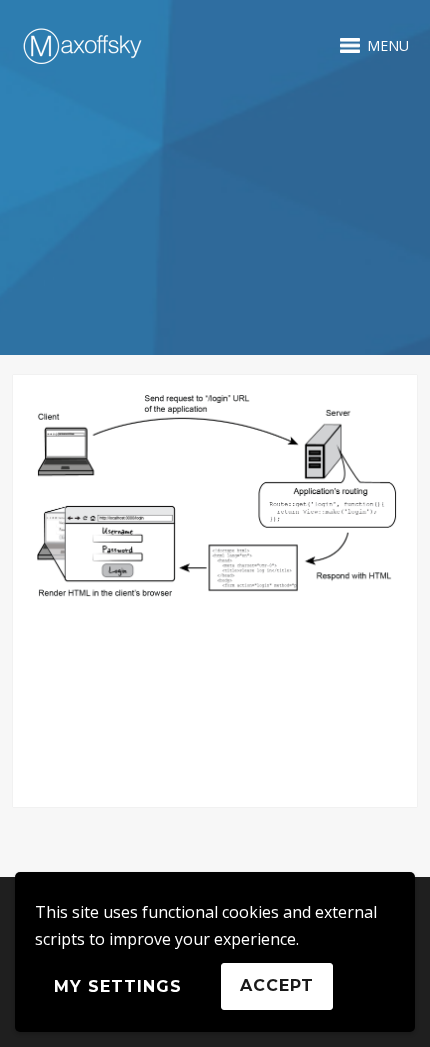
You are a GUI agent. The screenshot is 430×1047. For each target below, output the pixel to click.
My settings (118, 986)
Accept (277, 985)
